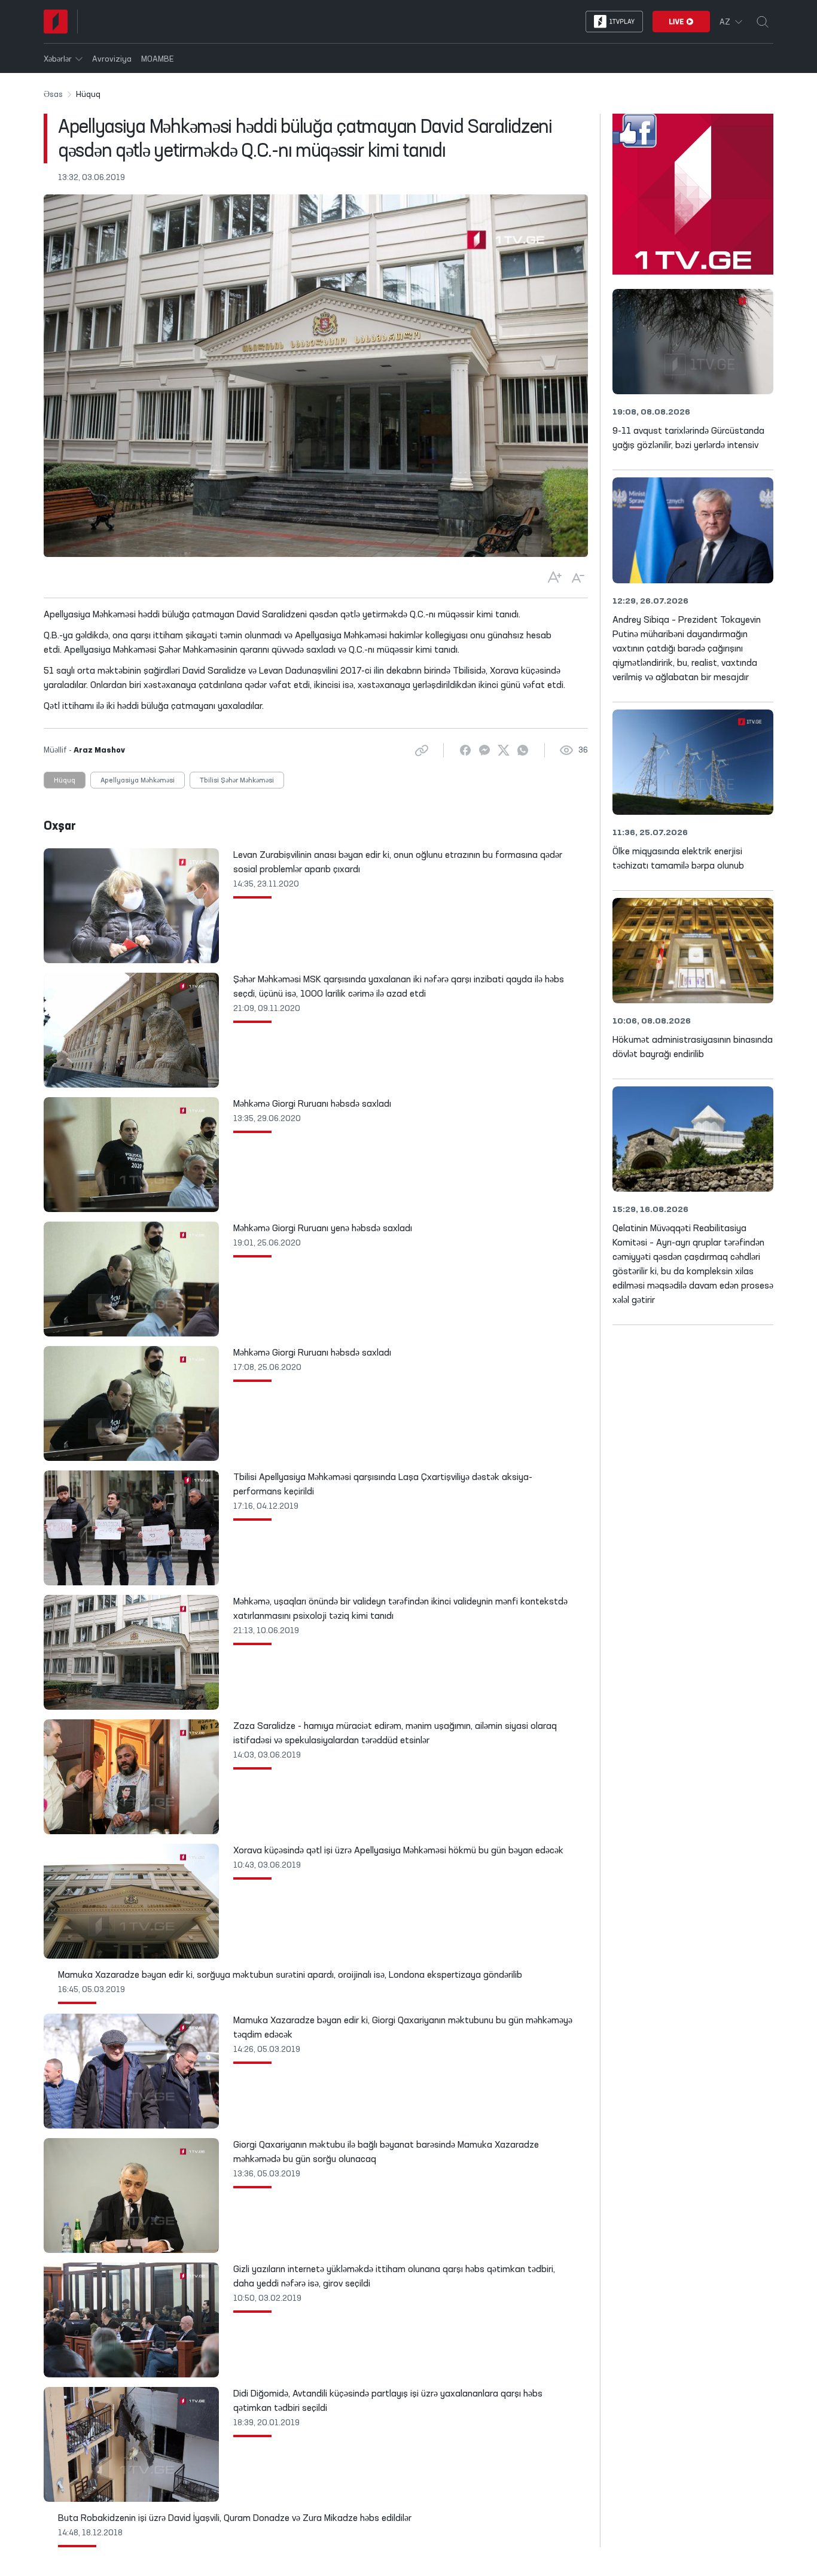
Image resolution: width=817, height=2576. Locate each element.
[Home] (56, 22)
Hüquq (65, 781)
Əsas (53, 95)
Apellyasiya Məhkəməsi (138, 781)
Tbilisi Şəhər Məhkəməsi (237, 781)
